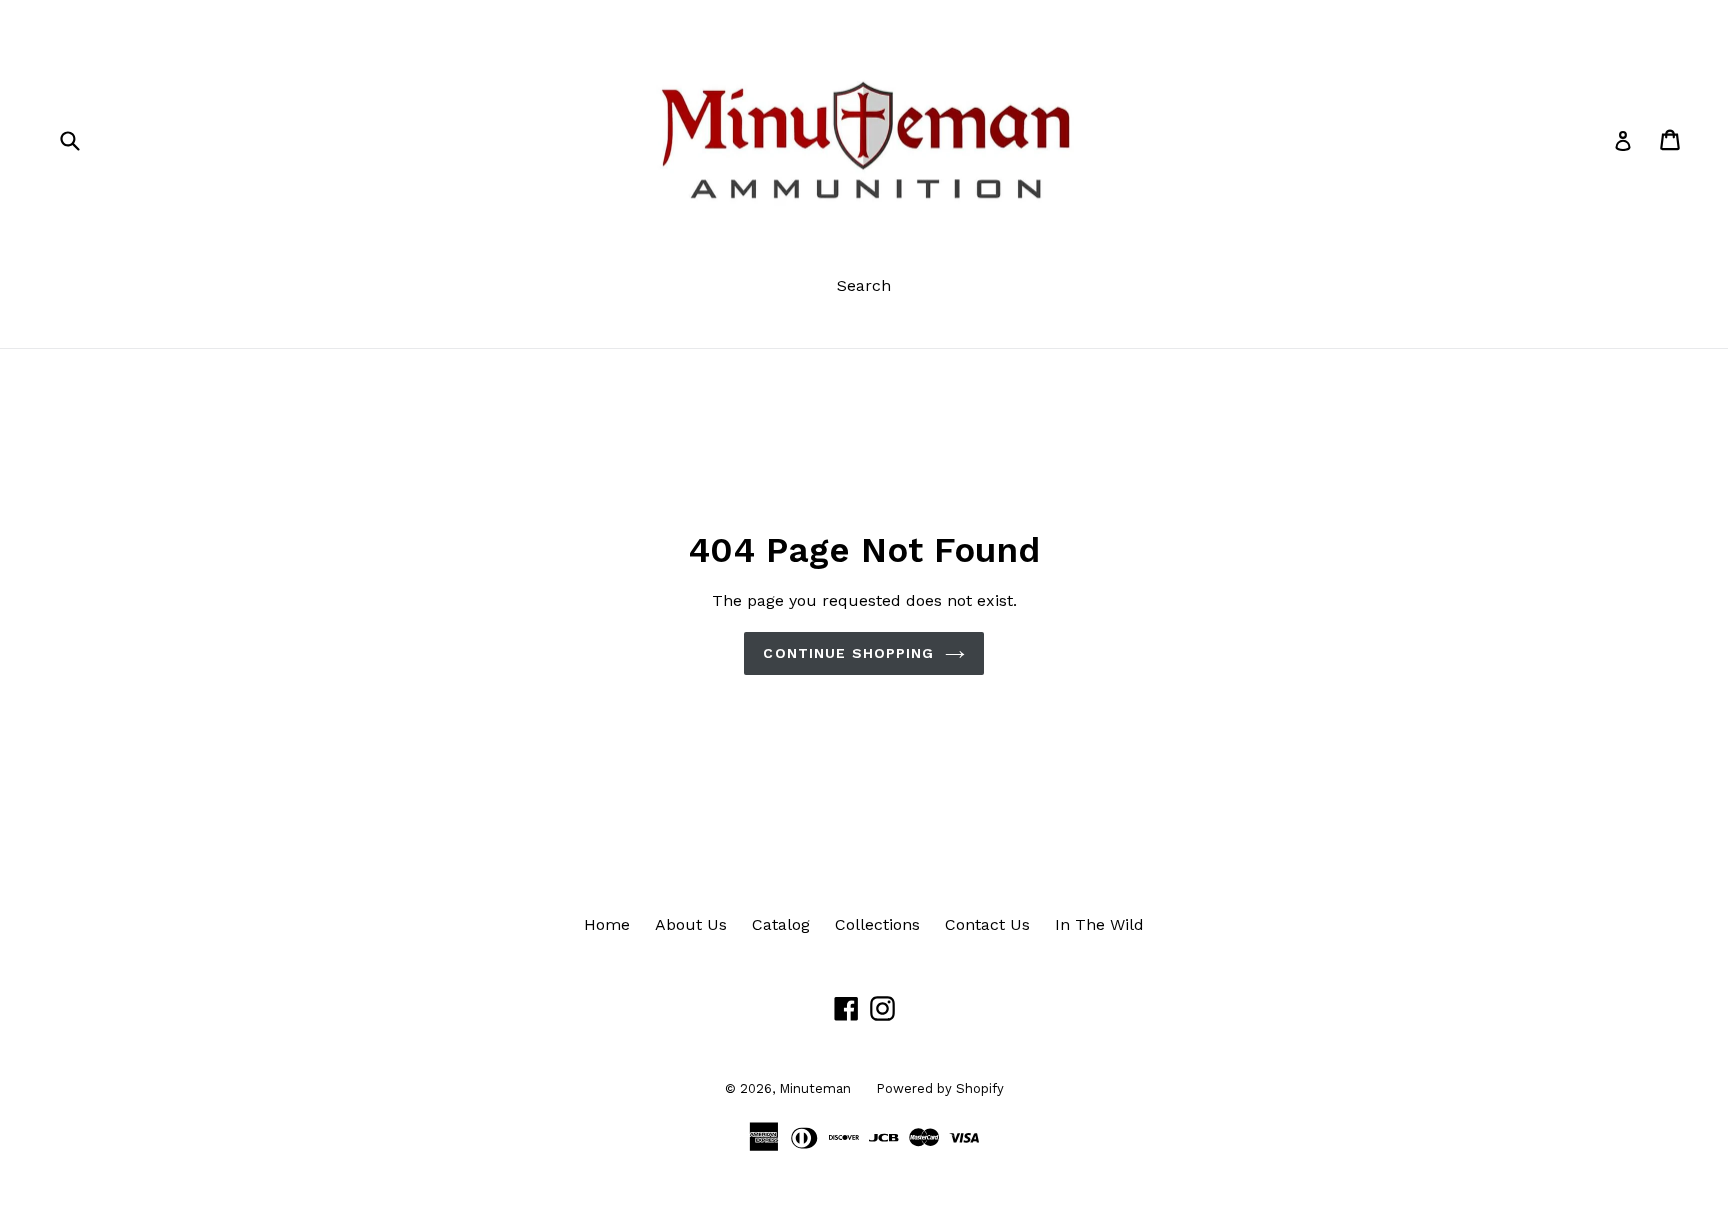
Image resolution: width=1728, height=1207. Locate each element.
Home (607, 924)
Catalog (781, 924)
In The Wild (1099, 924)
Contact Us (987, 924)
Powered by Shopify (940, 1088)
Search (864, 285)
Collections (877, 924)
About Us (691, 924)
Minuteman (815, 1088)
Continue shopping (848, 653)
